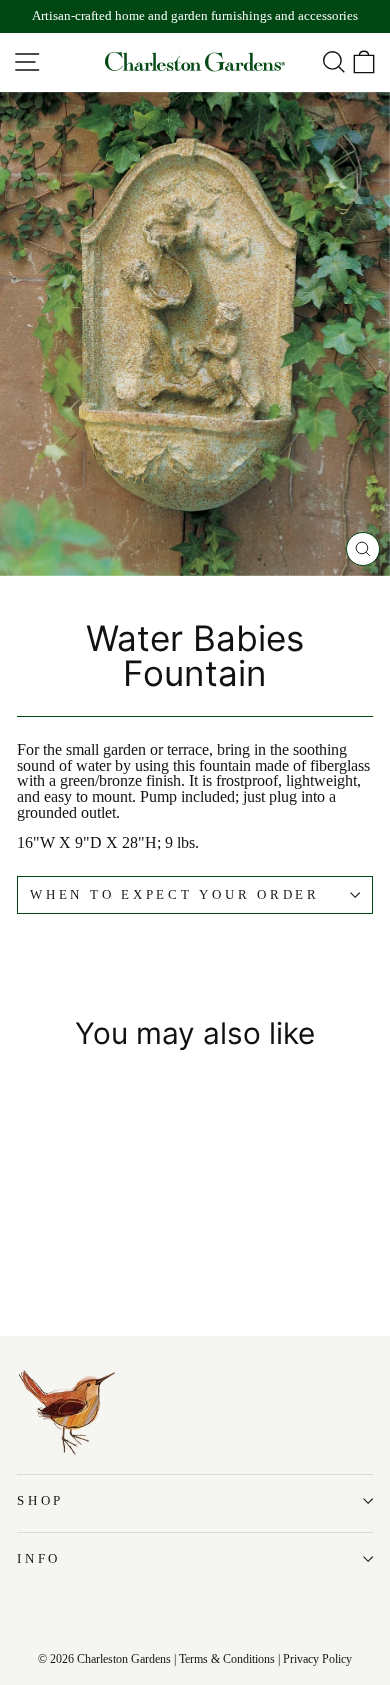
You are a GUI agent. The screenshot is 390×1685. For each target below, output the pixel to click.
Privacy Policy (317, 1659)
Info (39, 1559)
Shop (40, 1501)
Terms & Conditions (227, 1659)
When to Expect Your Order (175, 895)
